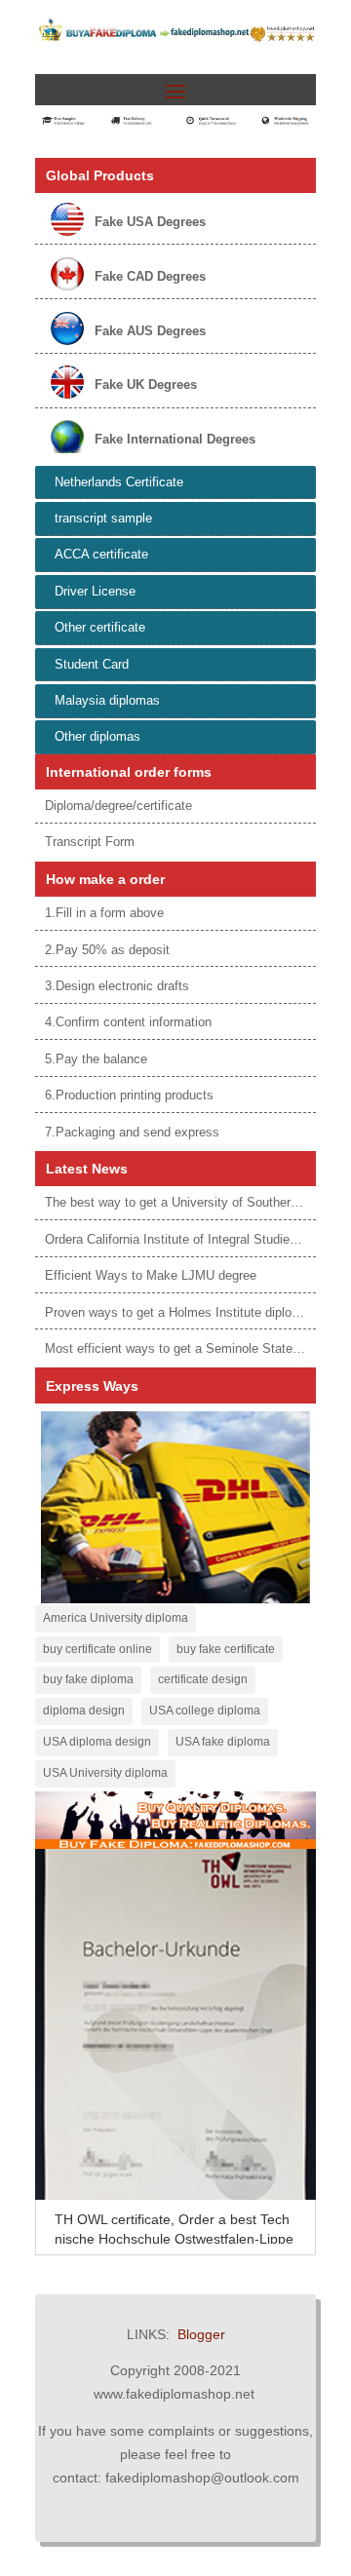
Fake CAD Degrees (150, 276)
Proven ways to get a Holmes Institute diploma (177, 1312)
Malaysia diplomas (107, 700)
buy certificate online (97, 1649)
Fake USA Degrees (150, 222)
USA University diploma (105, 1773)
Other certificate (100, 627)
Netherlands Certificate (119, 482)
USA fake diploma (223, 1742)
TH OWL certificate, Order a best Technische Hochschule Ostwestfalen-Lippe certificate (174, 2239)
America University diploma (116, 1618)
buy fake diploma (88, 1679)
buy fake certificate (226, 1649)
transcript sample (103, 518)
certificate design (203, 1679)
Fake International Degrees (175, 439)
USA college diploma (205, 1711)
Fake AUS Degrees (150, 331)
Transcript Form (90, 842)
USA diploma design (97, 1742)
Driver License (95, 591)
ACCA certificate (101, 554)
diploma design (84, 1711)
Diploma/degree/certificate (118, 806)
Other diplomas (97, 736)
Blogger (201, 2334)
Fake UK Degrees (146, 384)
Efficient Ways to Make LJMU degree (151, 1275)
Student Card (92, 664)
